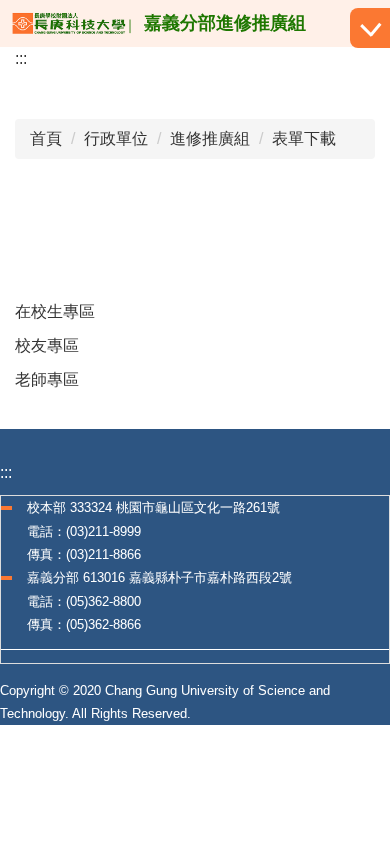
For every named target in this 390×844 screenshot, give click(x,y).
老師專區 (47, 379)
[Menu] (370, 28)
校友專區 (47, 345)
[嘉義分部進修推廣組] (72, 23)
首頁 (46, 138)
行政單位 (116, 138)
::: (21, 58)
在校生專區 (55, 311)
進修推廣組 (210, 138)
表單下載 (304, 138)
